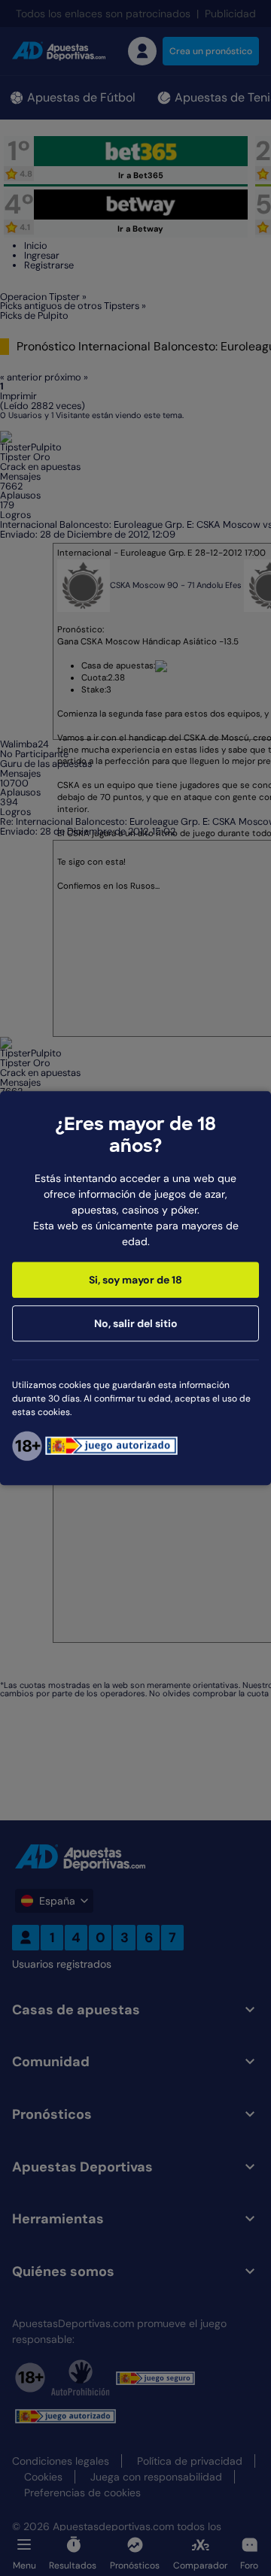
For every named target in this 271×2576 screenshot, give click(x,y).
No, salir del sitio (136, 1323)
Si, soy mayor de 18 (135, 1280)
